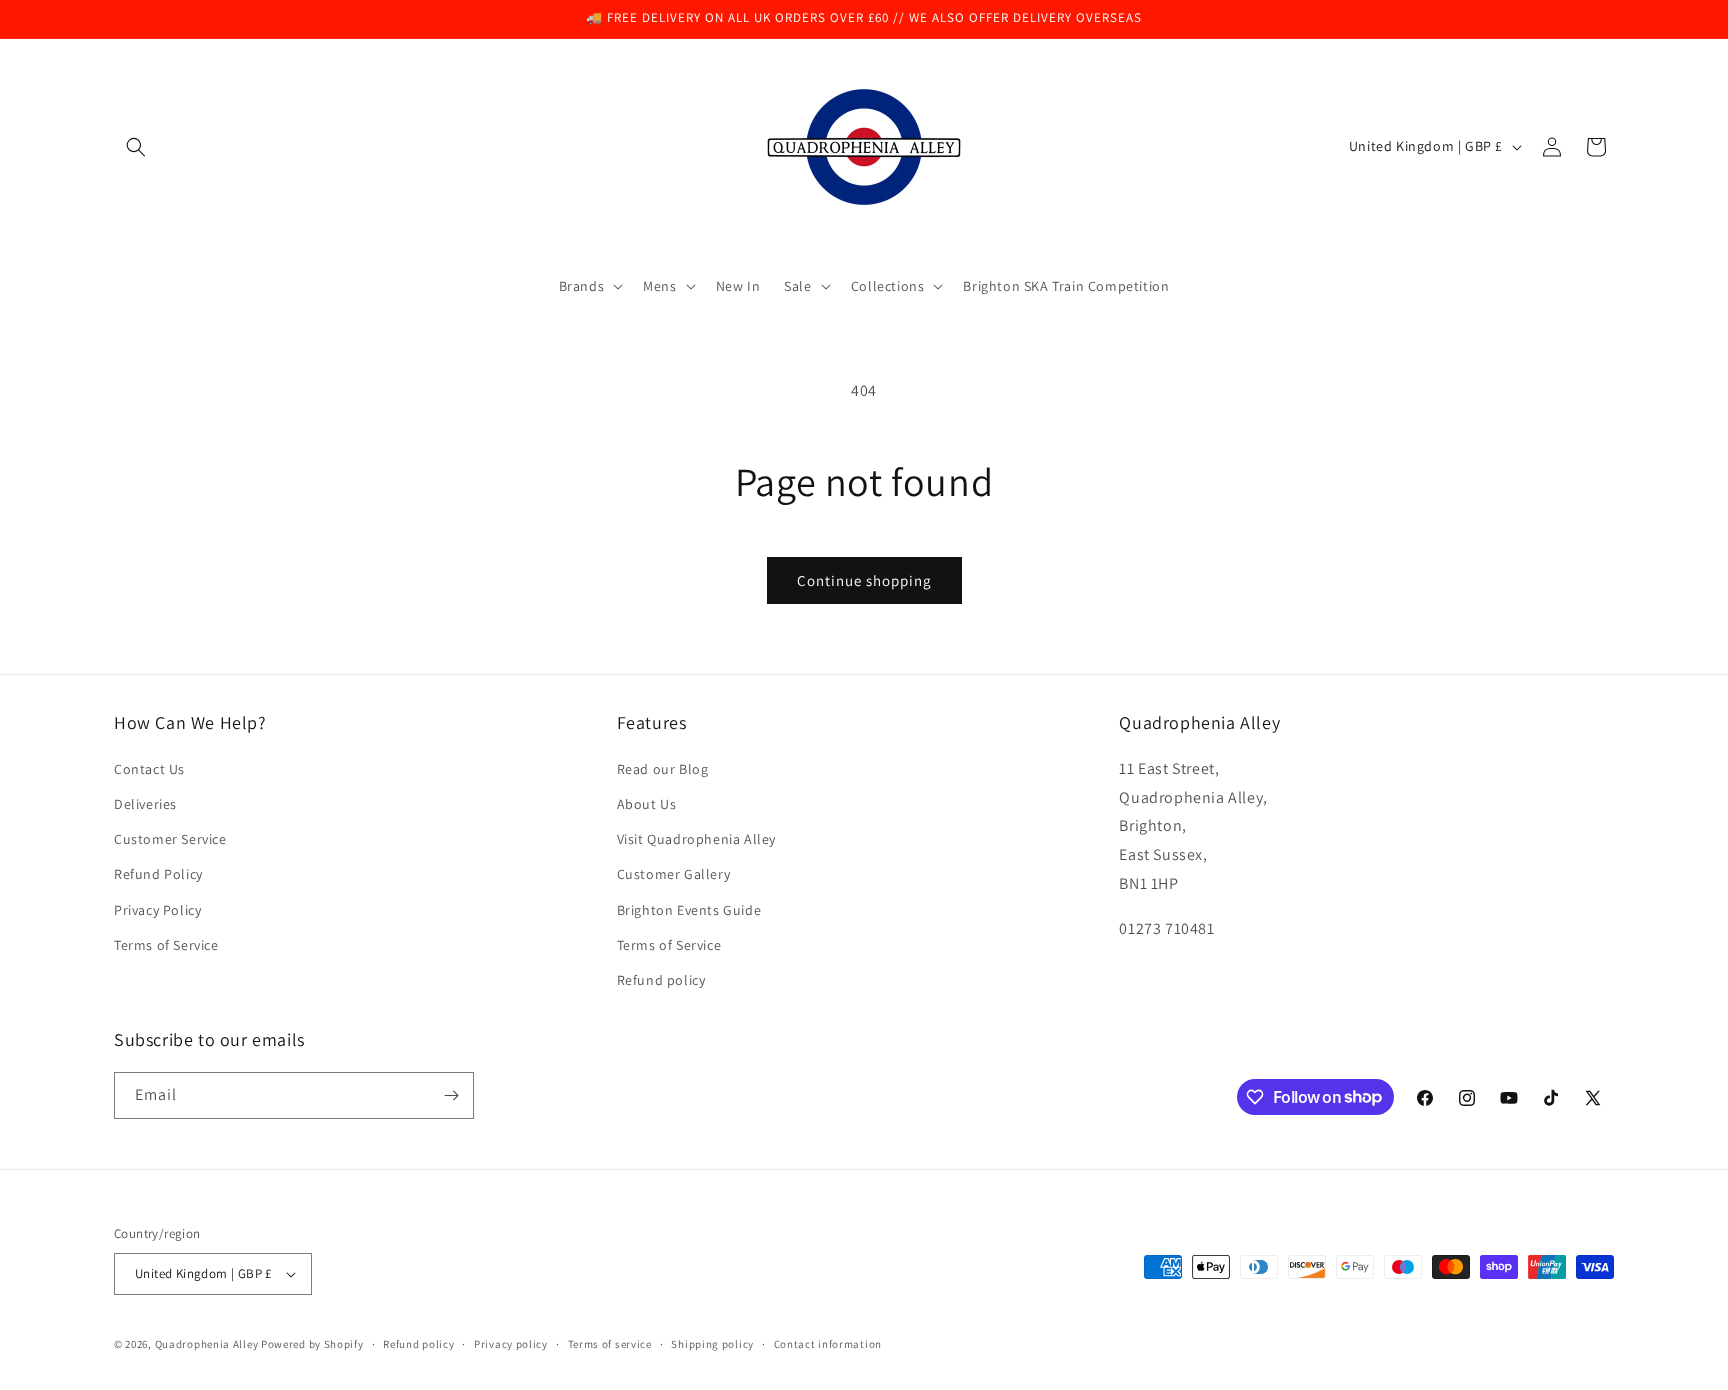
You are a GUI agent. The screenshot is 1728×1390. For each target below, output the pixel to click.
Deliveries (145, 804)
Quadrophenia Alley (207, 1344)
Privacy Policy (157, 910)
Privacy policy (511, 1344)
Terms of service (610, 1344)
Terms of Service (166, 945)
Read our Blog (663, 769)
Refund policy (661, 980)
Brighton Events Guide (689, 910)
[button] (136, 147)
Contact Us (149, 769)
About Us (647, 804)
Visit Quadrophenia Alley (696, 839)
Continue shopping (864, 580)
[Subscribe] (451, 1095)
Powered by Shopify (312, 1344)
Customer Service (170, 839)
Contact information (828, 1344)
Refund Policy (158, 874)
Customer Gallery (674, 874)
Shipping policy (712, 1344)
